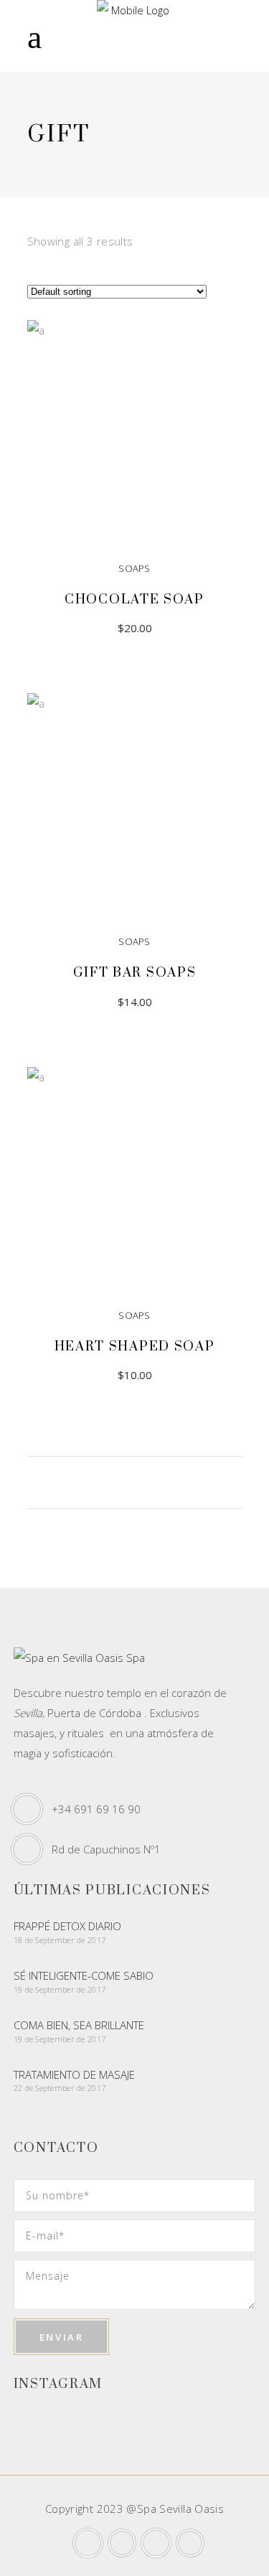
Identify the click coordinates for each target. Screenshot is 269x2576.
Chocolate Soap (134, 600)
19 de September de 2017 (60, 1989)
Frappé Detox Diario (67, 1926)
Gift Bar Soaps (135, 973)
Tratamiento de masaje (74, 2074)
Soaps (134, 568)
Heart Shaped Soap (135, 1346)
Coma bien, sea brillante (79, 2025)
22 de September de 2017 (60, 2088)
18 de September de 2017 (60, 1940)
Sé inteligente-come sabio (84, 1975)
